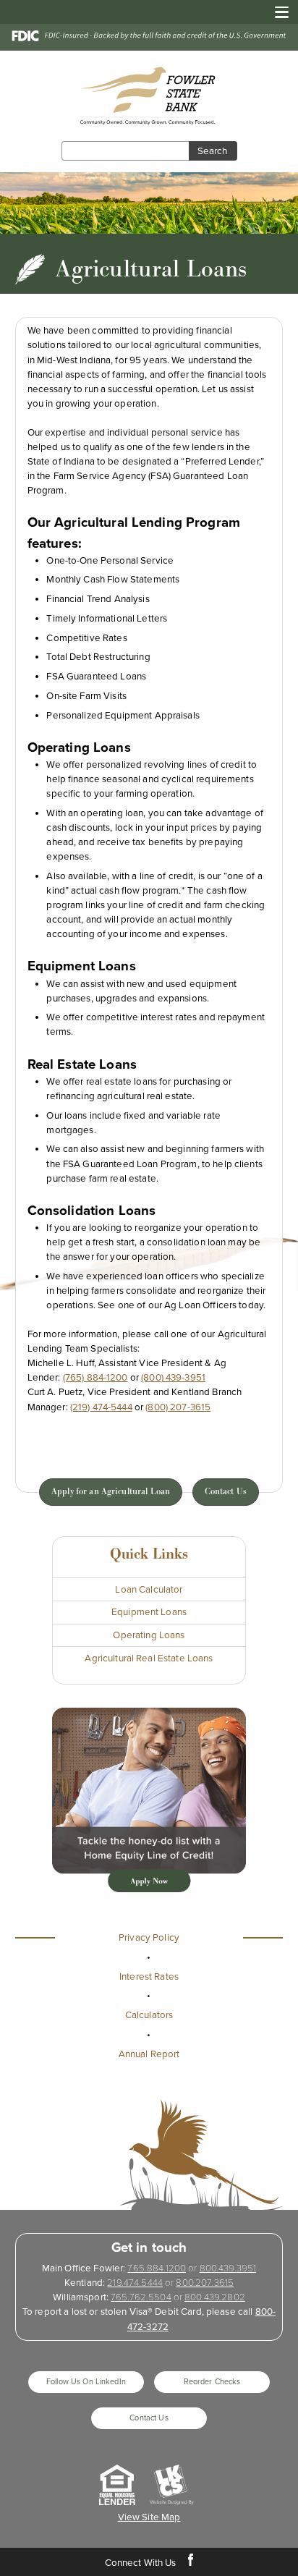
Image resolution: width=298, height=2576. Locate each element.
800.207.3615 (205, 2283)
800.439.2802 (215, 2297)
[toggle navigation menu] (277, 12)
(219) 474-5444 (101, 1407)
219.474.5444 (135, 2283)
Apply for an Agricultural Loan (111, 1492)
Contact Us (226, 1492)
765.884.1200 (157, 2268)
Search (212, 151)
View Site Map (149, 2517)
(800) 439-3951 (173, 1378)
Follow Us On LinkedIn (86, 2382)
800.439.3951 (228, 2268)
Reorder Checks (212, 2382)
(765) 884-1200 (95, 1378)
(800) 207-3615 (178, 1407)
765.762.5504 (141, 2297)
